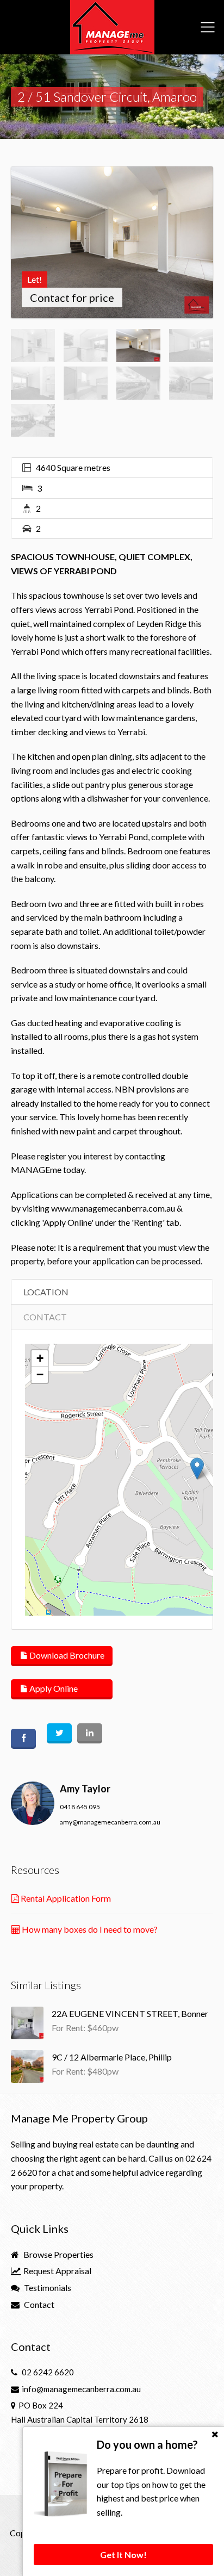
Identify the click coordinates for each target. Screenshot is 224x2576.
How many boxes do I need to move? (89, 1929)
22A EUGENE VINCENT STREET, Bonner (130, 2013)
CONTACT (45, 1317)
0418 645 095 (80, 1807)
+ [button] (40, 1358)
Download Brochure (66, 1655)
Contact (38, 2304)
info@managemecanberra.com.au (81, 2389)
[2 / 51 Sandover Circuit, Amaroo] (112, 242)
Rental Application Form (65, 1898)
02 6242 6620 (48, 2372)
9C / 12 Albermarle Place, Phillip (112, 2057)
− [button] (40, 1374)
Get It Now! (123, 2555)
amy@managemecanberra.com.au (110, 1822)
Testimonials (47, 2288)
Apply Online (53, 1688)
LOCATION (46, 1292)
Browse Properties (58, 2254)
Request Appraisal (57, 2271)
